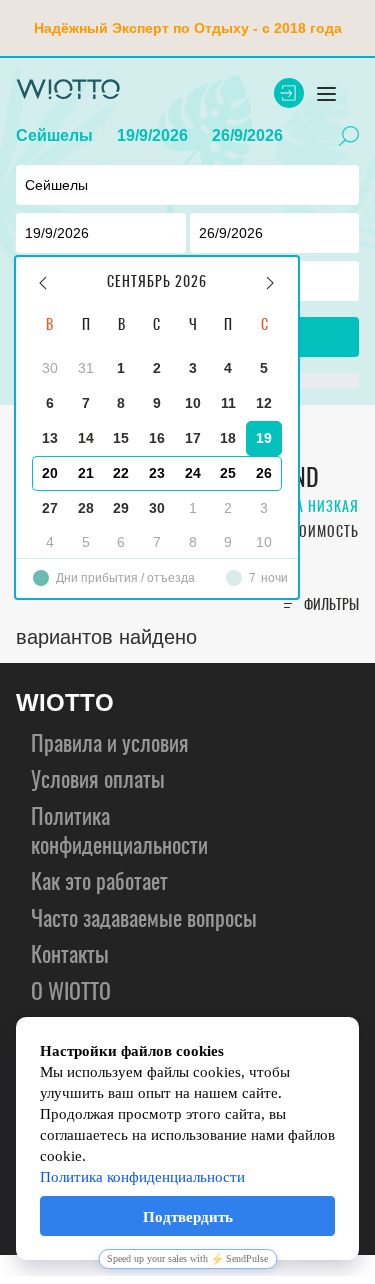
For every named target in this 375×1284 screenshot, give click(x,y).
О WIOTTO (71, 993)
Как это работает (99, 883)
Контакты (70, 956)
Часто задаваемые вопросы (144, 920)
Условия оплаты (98, 781)
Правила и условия (110, 745)
